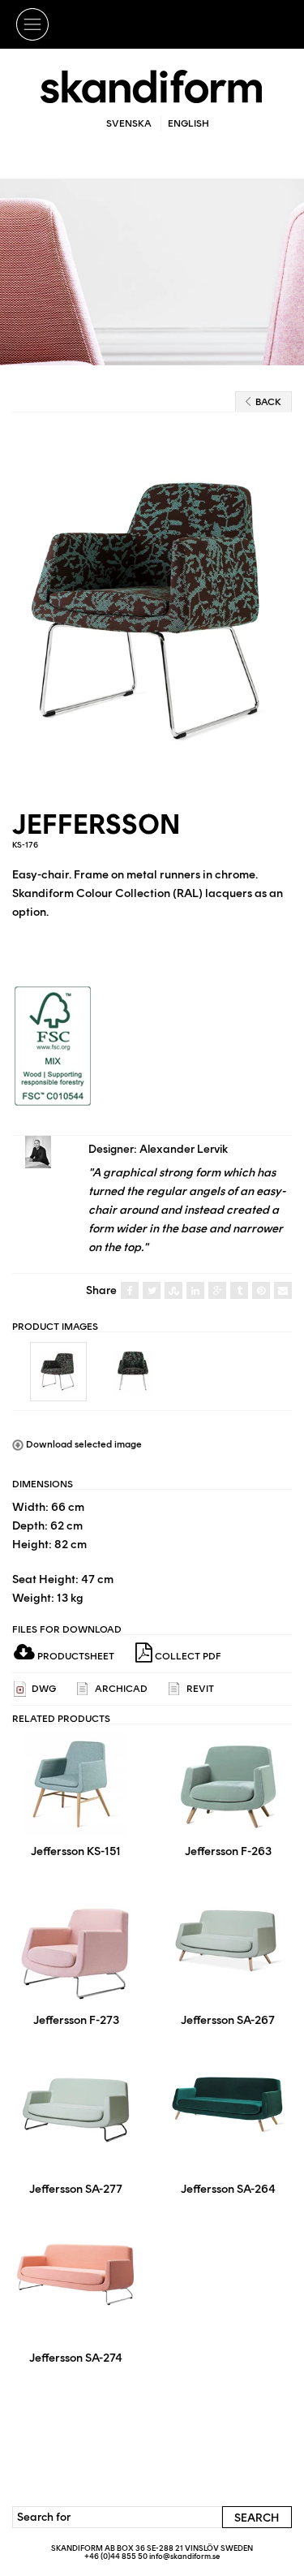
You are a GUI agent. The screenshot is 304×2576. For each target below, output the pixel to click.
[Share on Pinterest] (261, 1291)
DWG (43, 1689)
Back (268, 402)
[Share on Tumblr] (239, 1291)
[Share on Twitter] (152, 1291)
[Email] (283, 1291)
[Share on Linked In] (195, 1291)
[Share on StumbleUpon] (173, 1291)
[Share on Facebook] (130, 1291)
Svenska (129, 123)
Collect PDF (187, 1656)
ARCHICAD (120, 1689)
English (188, 123)
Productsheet (75, 1656)
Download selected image (83, 1444)
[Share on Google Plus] (217, 1291)
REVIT (199, 1689)
